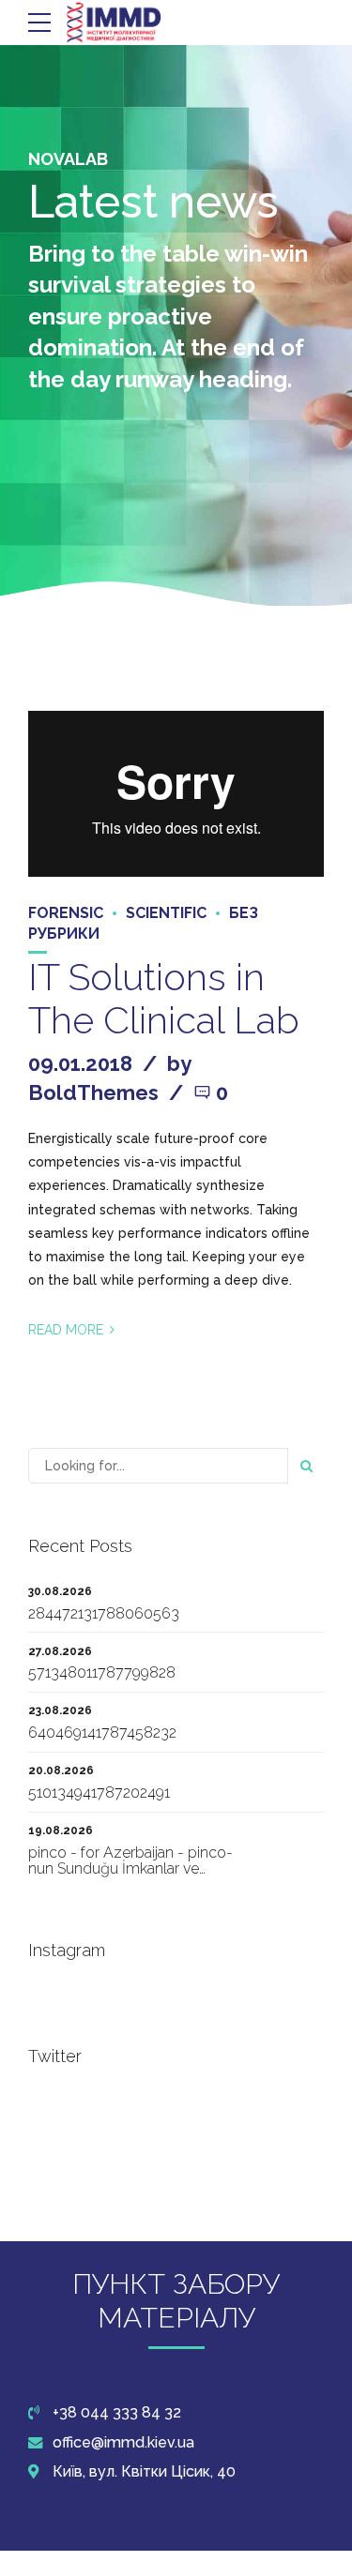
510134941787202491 (99, 1793)
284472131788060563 (104, 1613)
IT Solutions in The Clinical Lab (164, 998)
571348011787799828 (102, 1672)
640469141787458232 (102, 1732)
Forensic (66, 913)
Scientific (166, 913)
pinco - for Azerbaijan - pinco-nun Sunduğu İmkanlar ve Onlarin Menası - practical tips (130, 1869)
